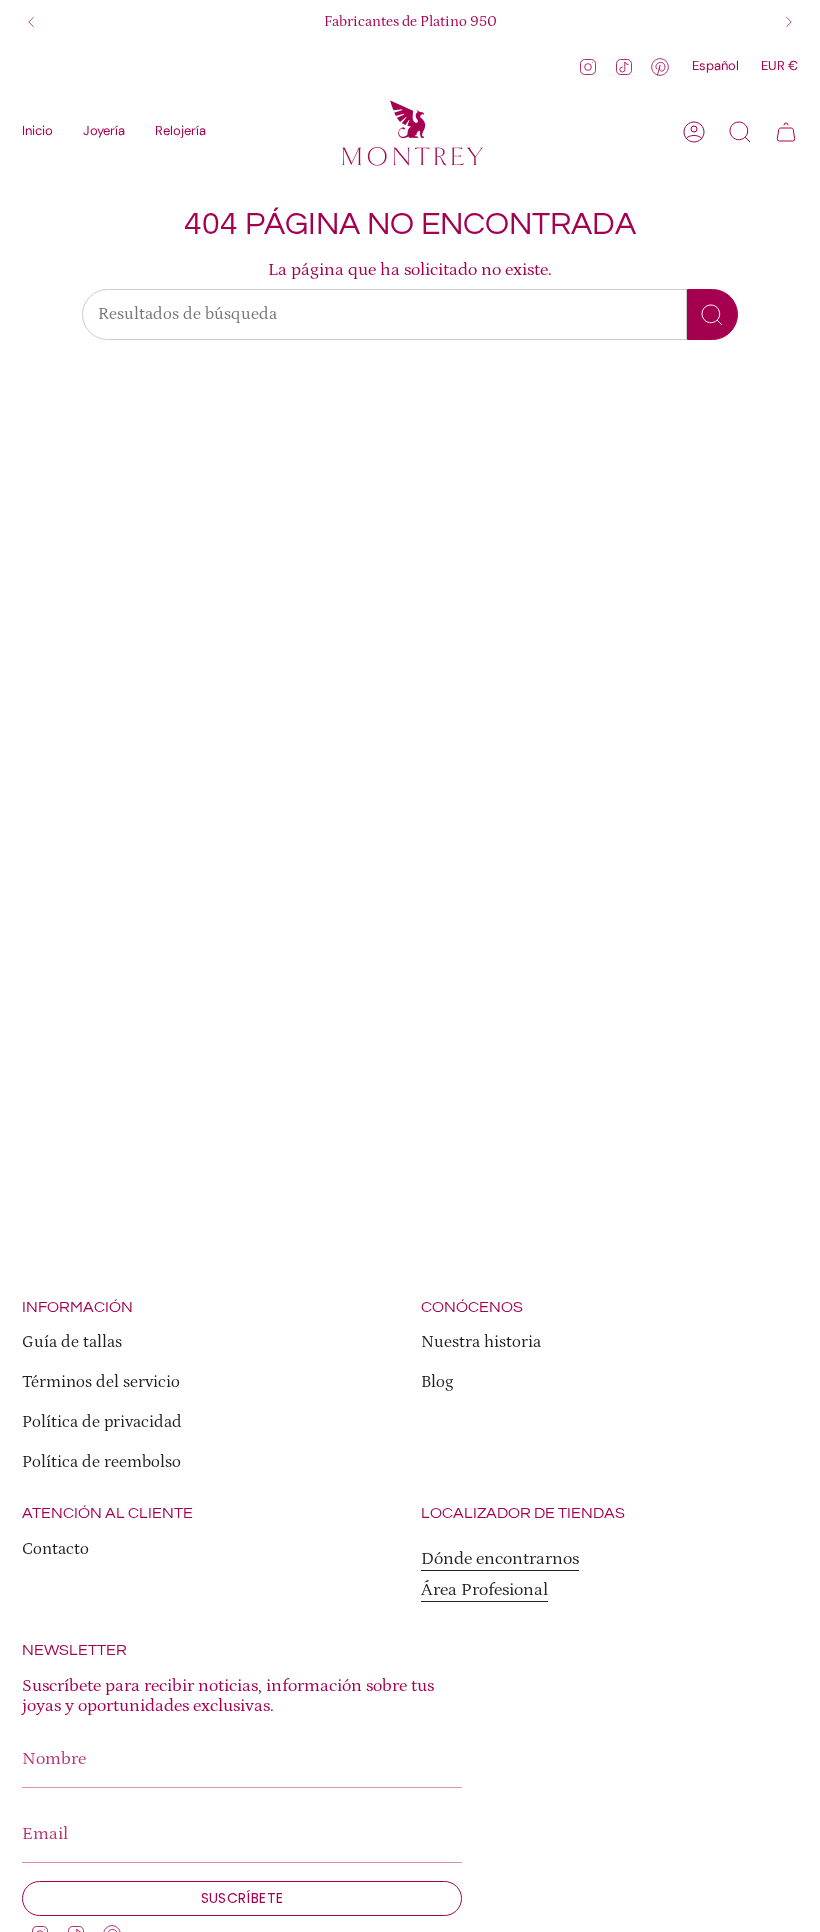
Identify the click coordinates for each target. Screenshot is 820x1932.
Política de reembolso (101, 1462)
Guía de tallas (72, 1342)
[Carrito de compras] (786, 132)
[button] (104, 132)
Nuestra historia (481, 1342)
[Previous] (31, 22)
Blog (437, 1382)
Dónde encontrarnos (500, 1559)
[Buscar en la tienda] (712, 314)
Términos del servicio (101, 1382)
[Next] (789, 22)
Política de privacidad (102, 1422)
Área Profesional (484, 1590)
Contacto (55, 1549)
